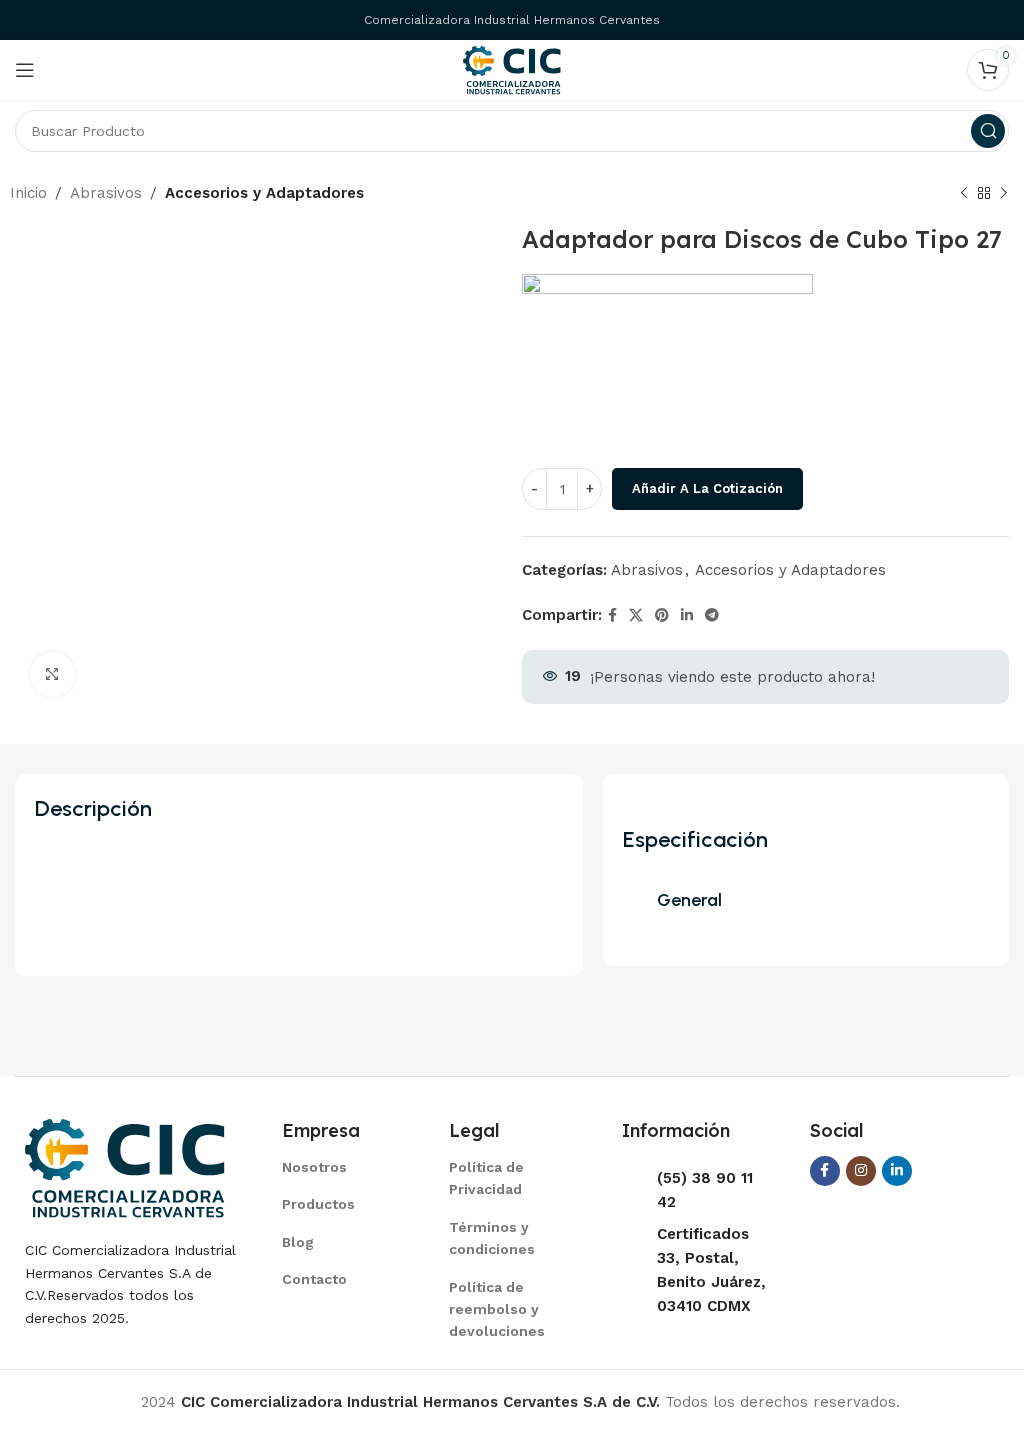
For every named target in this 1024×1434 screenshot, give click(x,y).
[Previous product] (964, 194)
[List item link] (340, 1167)
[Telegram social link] (712, 615)
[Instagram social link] (861, 1171)
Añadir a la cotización (707, 488)
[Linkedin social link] (687, 615)
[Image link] (125, 1167)
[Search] (988, 131)
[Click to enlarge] (52, 674)
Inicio (28, 193)
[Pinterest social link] (662, 615)
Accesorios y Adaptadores (264, 193)
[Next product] (1004, 194)
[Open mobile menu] (25, 70)
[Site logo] (512, 69)
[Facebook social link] (612, 615)
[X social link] (636, 615)
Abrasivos (106, 193)
